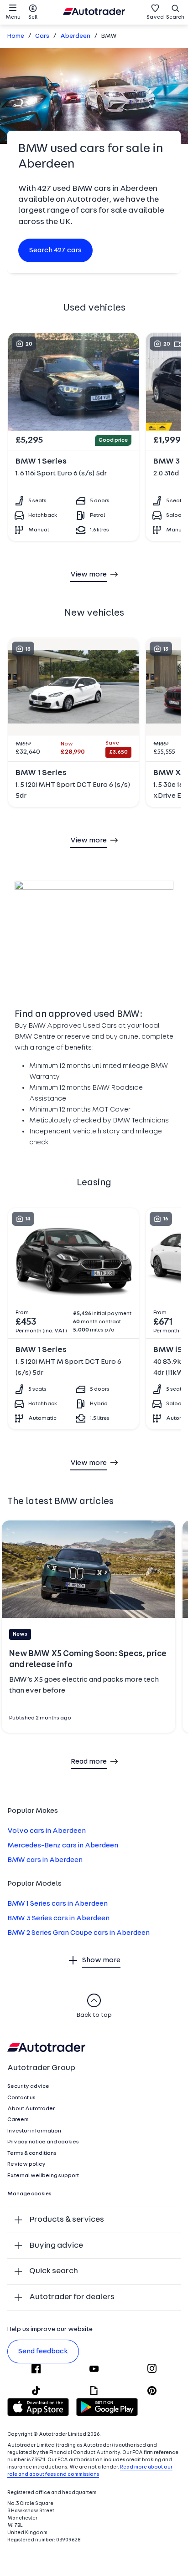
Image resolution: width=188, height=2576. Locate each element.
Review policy (26, 2164)
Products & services (67, 2220)
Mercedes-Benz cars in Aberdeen (63, 1846)
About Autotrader (31, 2109)
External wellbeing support (43, 2176)
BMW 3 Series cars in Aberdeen (58, 1918)
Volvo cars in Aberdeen (47, 1831)
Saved (155, 17)
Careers (18, 2120)
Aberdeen (75, 36)
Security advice (28, 2086)
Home (16, 36)
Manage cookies (29, 2194)
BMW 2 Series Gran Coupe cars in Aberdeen (78, 1933)
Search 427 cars (55, 250)
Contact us (21, 2098)
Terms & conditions (32, 2153)
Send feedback (43, 2352)
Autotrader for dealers (72, 2297)
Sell (33, 17)
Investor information (34, 2131)
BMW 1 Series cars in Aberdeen (57, 1904)
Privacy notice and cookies (43, 2142)
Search (175, 17)
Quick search (54, 2271)
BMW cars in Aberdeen (45, 1860)
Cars (42, 36)
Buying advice (56, 2246)
